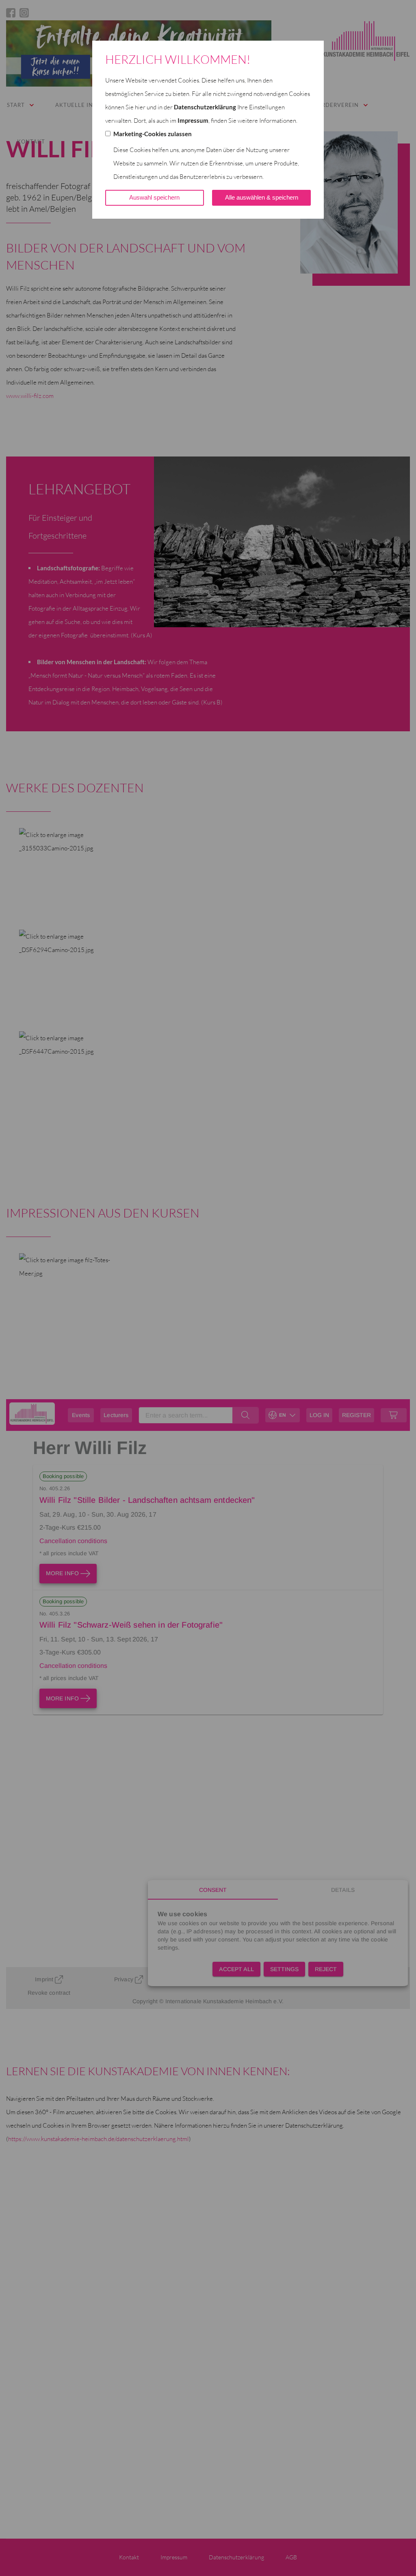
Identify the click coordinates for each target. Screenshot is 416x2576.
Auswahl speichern (154, 197)
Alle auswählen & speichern (262, 197)
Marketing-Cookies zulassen (153, 134)
